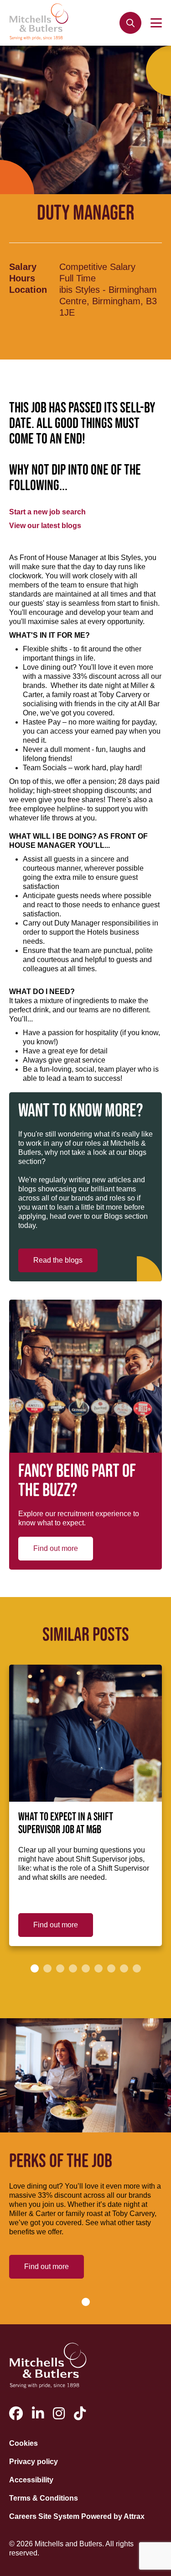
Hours (22, 278)
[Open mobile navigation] (156, 23)
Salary (23, 267)
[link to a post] (85, 1733)
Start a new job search (47, 512)
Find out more (56, 1548)
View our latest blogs (45, 526)
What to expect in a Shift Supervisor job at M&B (66, 1824)
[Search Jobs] (130, 23)
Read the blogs (58, 1260)
